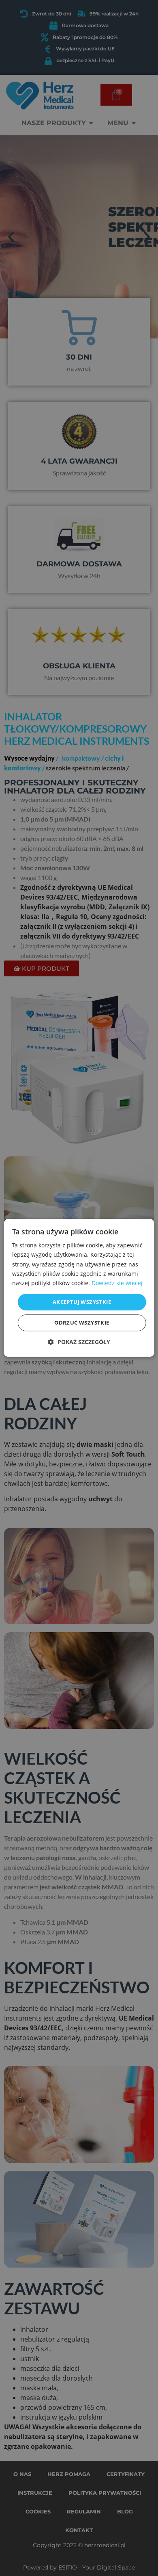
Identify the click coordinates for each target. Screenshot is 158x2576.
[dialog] (79, 1288)
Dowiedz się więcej (117, 1283)
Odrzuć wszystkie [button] (82, 1323)
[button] (79, 1342)
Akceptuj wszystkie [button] (82, 1302)
